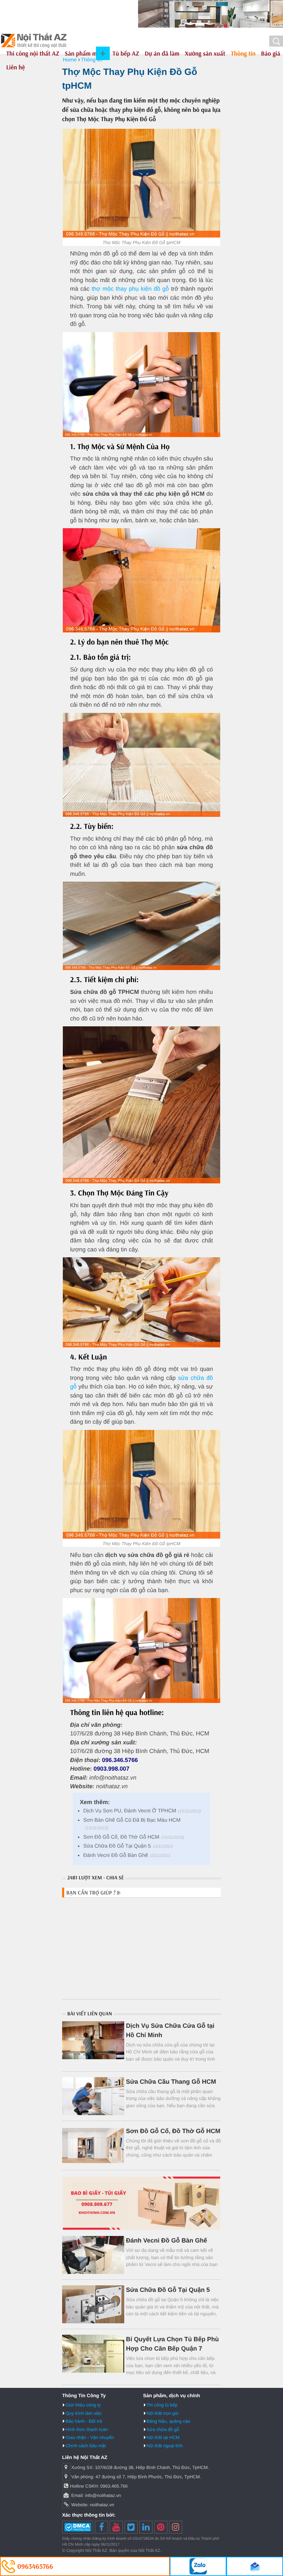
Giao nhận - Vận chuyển (90, 2437)
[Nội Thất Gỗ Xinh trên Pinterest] (161, 2527)
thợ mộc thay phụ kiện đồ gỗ (130, 289)
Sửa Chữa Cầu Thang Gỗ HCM (171, 2082)
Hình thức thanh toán (87, 2429)
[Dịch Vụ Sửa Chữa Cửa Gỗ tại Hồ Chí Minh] (93, 2040)
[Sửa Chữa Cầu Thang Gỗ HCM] (93, 2096)
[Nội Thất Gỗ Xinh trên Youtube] (116, 2527)
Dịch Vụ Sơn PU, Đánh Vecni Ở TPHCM (130, 1811)
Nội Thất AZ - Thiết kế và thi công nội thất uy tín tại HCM (34, 41)
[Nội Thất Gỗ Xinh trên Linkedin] (146, 2527)
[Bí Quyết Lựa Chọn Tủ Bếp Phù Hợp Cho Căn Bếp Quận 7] (93, 2354)
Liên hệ (16, 67)
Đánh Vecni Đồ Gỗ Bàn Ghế (116, 1855)
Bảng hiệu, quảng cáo (169, 2421)
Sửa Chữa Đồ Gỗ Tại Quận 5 (117, 1846)
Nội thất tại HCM (163, 2437)
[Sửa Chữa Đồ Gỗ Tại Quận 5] (93, 2304)
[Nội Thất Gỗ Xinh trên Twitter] (131, 2527)
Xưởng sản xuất (205, 53)
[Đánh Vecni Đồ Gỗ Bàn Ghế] (93, 2255)
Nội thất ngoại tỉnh (165, 2446)
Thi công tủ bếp (162, 2405)
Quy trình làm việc (84, 2413)
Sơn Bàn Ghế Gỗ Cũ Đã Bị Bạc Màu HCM (132, 1820)
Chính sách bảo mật (86, 2446)
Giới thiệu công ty (83, 2405)
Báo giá (271, 53)
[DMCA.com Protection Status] (78, 2527)
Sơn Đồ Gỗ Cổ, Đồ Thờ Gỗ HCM (121, 1837)
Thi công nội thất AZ (33, 53)
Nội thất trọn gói (163, 2413)
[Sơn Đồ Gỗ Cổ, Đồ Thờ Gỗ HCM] (93, 2146)
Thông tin (243, 53)
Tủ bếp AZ (126, 53)
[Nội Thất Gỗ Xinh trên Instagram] (176, 2527)
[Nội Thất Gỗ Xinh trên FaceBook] (101, 2527)
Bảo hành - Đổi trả (84, 2421)
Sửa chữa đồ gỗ (163, 2429)
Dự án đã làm (162, 53)
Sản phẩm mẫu (84, 53)
